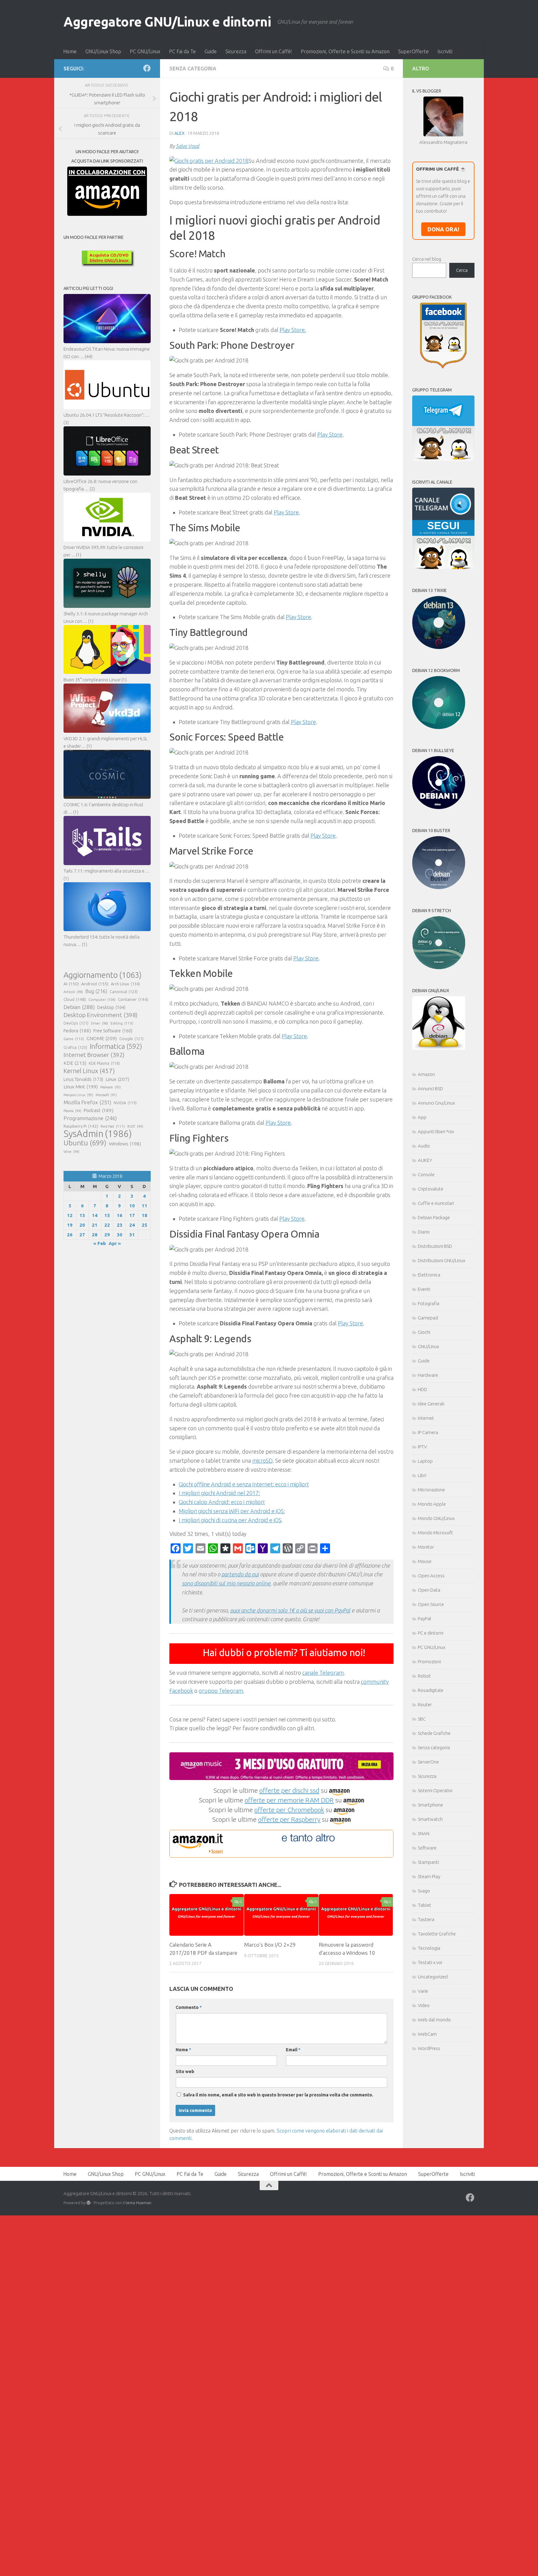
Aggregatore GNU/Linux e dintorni (167, 22)
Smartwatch (430, 1819)
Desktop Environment (101, 1015)
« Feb (100, 1243)
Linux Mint (81, 1087)
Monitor (426, 1547)
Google (131, 1039)
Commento (189, 2007)
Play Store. (293, 330)
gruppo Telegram (221, 1691)
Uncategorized (433, 1977)
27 (82, 1235)
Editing (122, 1023)
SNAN (424, 1833)
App (422, 1117)
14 (95, 1215)
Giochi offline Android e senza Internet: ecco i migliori (243, 1484)
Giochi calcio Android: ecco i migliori (221, 1502)
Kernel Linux (89, 1071)
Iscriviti (445, 51)
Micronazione (431, 1490)
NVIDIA (125, 1103)
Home (70, 51)
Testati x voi (430, 1962)
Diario (424, 1232)
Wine (71, 1152)
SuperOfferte (413, 51)
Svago (424, 1891)
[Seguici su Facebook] (147, 68)
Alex (179, 133)
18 (144, 1215)
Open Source (431, 1604)
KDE (75, 1063)
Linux (117, 1079)
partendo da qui (240, 1574)
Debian (79, 1007)
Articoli (73, 992)
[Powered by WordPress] (89, 2203)
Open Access (431, 1576)
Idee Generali (431, 1404)
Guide (211, 51)
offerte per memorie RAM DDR (289, 1800)
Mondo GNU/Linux (436, 1518)
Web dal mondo (434, 2020)
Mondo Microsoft (435, 1533)
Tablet (425, 1905)
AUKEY (425, 1160)
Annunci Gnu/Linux (436, 1103)
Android (95, 984)
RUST (135, 1126)
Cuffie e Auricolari (436, 1203)
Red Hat (113, 1126)
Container (133, 999)
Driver (99, 1023)
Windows (125, 1144)
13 (82, 1215)
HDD (422, 1389)
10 (132, 1206)
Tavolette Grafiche (437, 1934)
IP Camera (428, 1432)
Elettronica (429, 1275)
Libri (422, 1475)
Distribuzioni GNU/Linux (441, 1260)
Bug (96, 991)
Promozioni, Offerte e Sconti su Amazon (345, 51)
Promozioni (429, 1662)
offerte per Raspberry (289, 1819)
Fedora (77, 1031)
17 (132, 1215)
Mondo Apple (432, 1504)
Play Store (330, 434)
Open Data (429, 1590)
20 (82, 1225)
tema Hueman (138, 2203)
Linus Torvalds (83, 1079)
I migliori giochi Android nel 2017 (219, 1493)
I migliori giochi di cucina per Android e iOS (230, 1520)
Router (425, 1705)
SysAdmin (98, 1134)
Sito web (185, 2072)
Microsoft (106, 1095)
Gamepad (428, 1318)
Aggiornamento (103, 975)
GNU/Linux (428, 1346)
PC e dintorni (431, 1633)
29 (107, 1235)
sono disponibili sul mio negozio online (226, 1583)
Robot (424, 1676)
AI (71, 984)
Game (74, 1039)
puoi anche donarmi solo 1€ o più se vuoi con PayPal (290, 1610)
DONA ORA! (443, 229)
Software (427, 1848)
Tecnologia (429, 1948)
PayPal (425, 1619)
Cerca (462, 270)
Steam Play (429, 1876)
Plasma (72, 1111)
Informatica (116, 1046)
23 (120, 1225)
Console (426, 1174)
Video (424, 2005)
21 (95, 1225)
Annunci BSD (430, 1089)
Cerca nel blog (427, 259)
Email (293, 2050)
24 (132, 1225)
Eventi (424, 1289)
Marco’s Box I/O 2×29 (270, 1945)
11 (144, 1206)
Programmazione (90, 1118)
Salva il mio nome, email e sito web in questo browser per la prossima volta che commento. (278, 2095)
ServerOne (428, 1762)
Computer (102, 999)
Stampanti (428, 1862)
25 (144, 1225)
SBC (422, 1719)
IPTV (422, 1447)
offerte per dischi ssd (289, 1790)
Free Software (113, 1031)
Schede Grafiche (434, 1733)
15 (107, 1215)
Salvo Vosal (188, 146)
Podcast (99, 1110)
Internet (426, 1418)
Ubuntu (85, 1143)
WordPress (429, 2048)
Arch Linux (125, 984)
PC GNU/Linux (145, 51)
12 (70, 1215)
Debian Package (434, 1217)
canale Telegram (323, 1673)
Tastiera (426, 1919)
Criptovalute (431, 1189)
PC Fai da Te (182, 51)
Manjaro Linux (78, 1095)
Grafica (75, 1047)
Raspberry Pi (81, 1126)
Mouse (425, 1561)
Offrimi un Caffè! (274, 51)
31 (132, 1235)
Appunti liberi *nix (436, 1132)
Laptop (425, 1461)
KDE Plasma (104, 1063)
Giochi (424, 1332)
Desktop (111, 1007)
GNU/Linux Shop (103, 51)
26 (70, 1235)
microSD (262, 1461)
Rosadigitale (431, 1690)
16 (120, 1215)
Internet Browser (94, 1055)
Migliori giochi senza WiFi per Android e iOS (231, 1511)
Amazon (426, 1074)
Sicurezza (236, 51)
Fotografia (429, 1303)
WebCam (427, 2034)
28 (95, 1235)
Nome (183, 2050)
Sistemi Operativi (435, 1790)
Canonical (124, 992)
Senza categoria (193, 69)
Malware (111, 1087)
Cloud (75, 999)
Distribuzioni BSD (435, 1246)
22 (107, 1225)
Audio (424, 1146)
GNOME (102, 1038)
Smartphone (430, 1805)
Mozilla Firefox (87, 1102)
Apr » (115, 1243)
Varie (423, 1991)
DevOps (76, 1023)
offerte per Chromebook (289, 1810)
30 (120, 1235)
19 (70, 1225)
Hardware (428, 1375)
